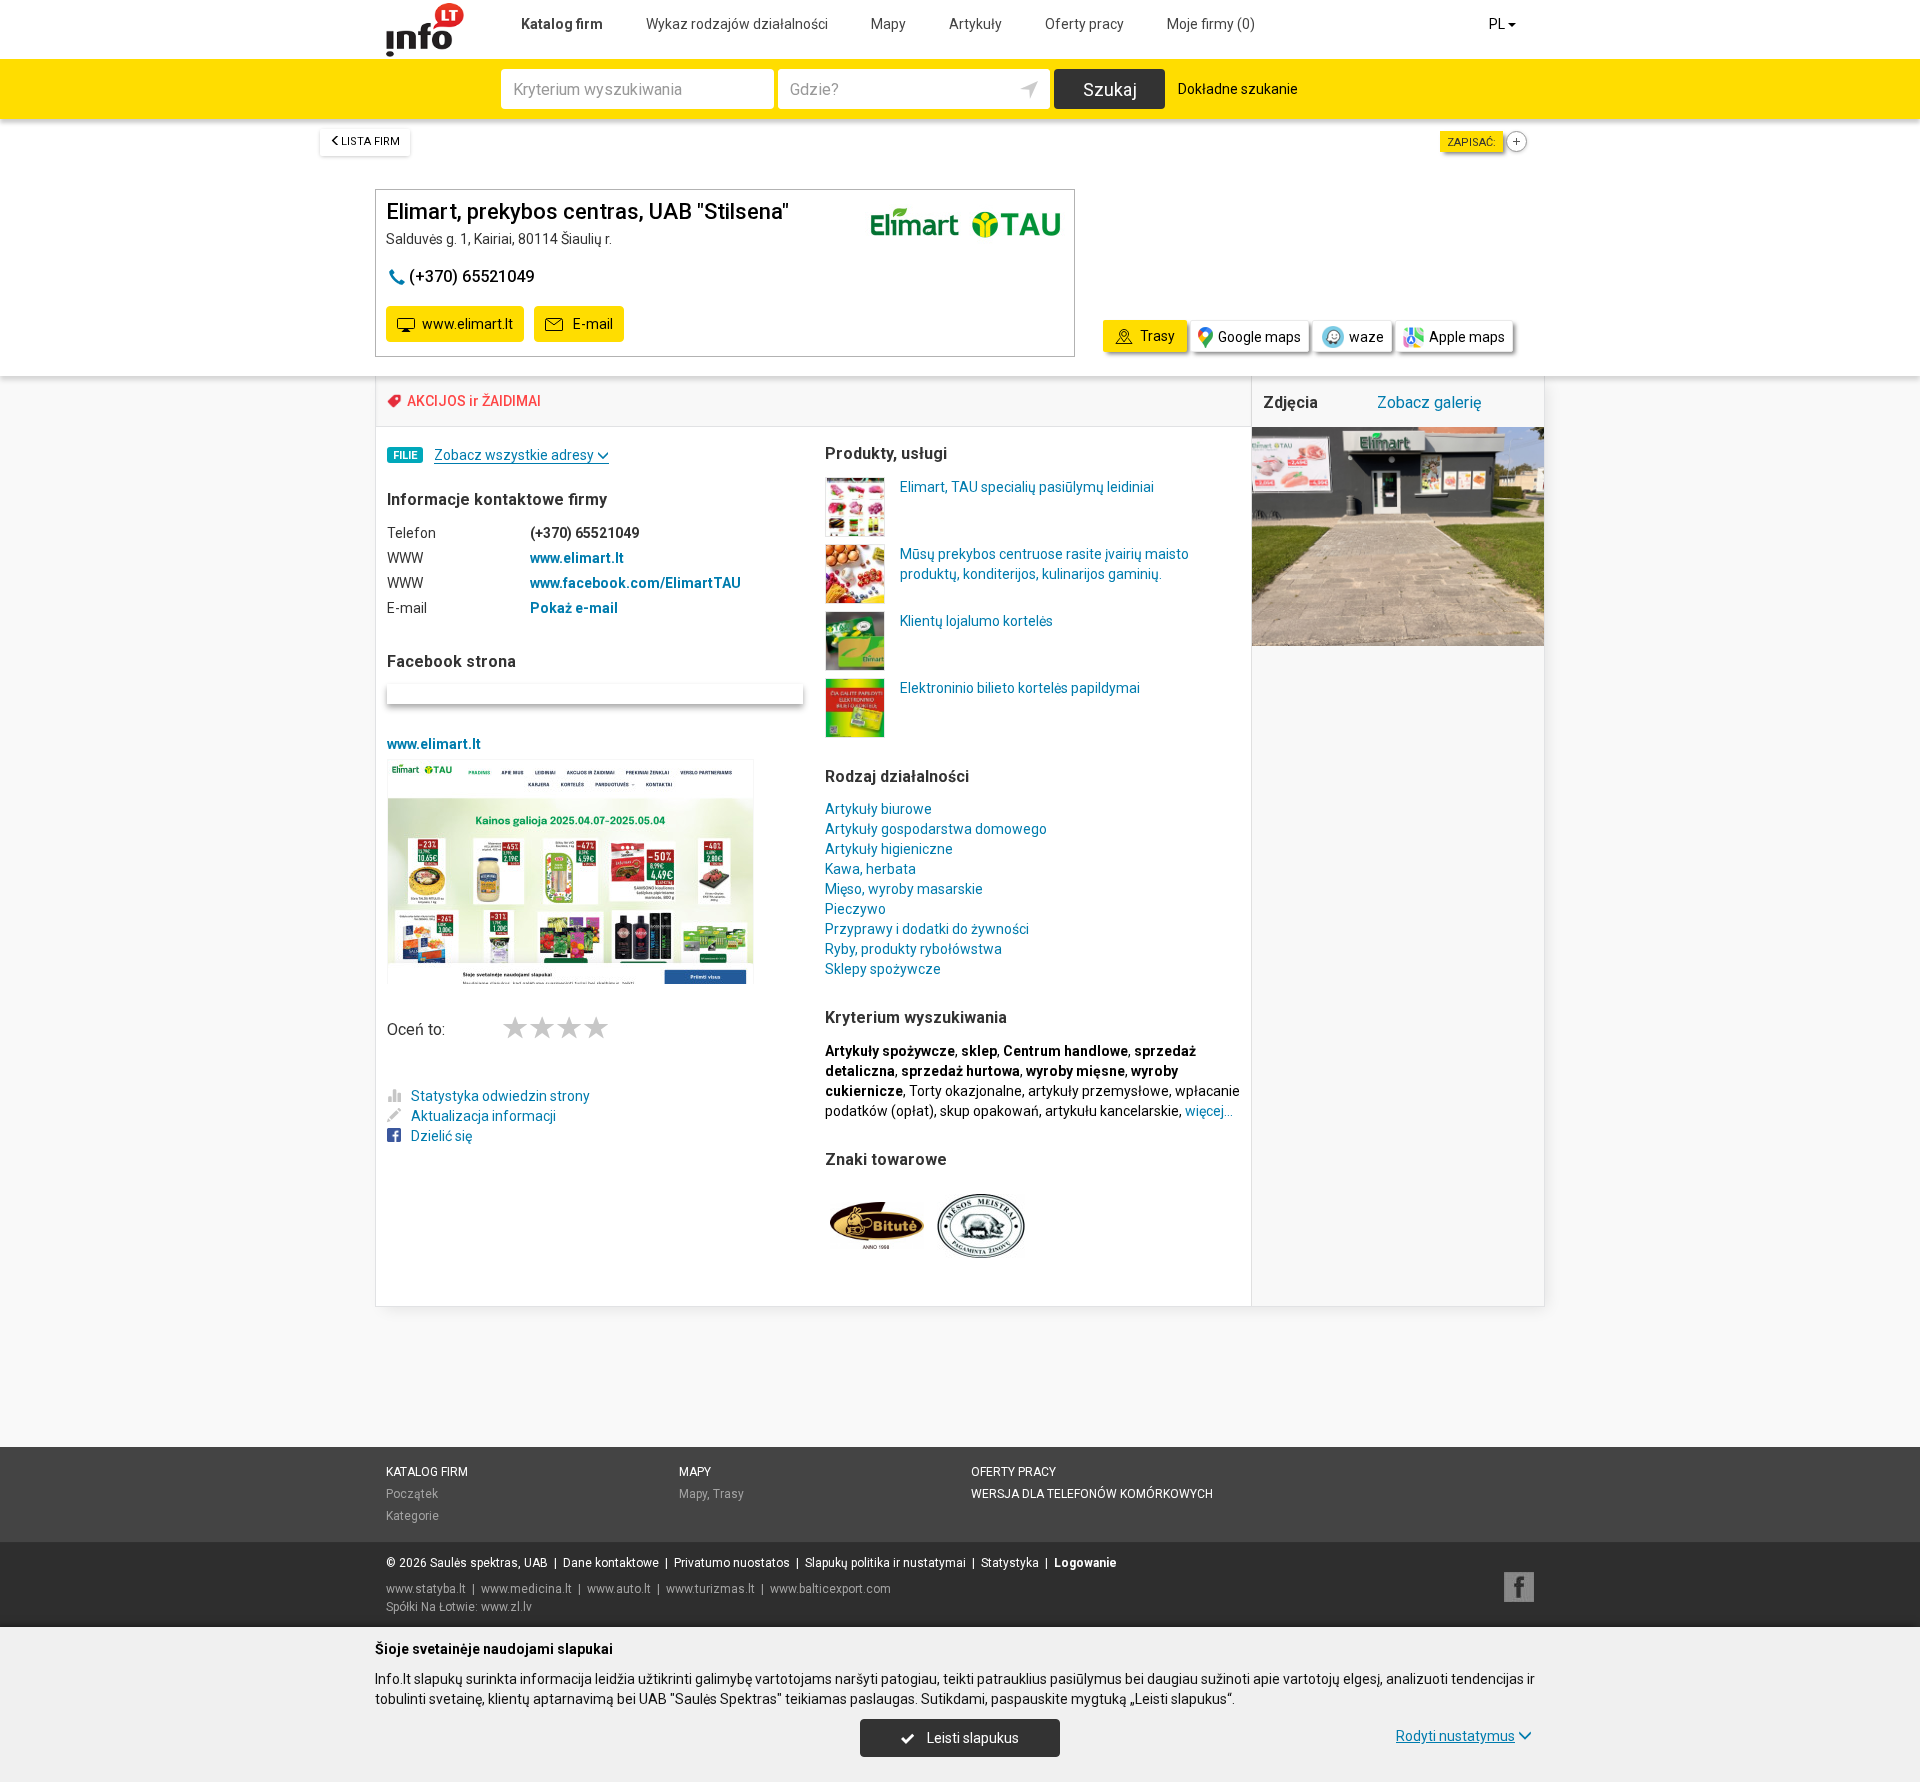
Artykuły (975, 24)
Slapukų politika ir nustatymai (885, 1563)
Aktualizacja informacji (483, 1116)
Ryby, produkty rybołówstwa (913, 949)
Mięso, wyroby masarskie (904, 889)
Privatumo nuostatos (732, 1563)
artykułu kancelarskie (1112, 1111)
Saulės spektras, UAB (489, 1563)
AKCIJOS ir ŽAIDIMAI (474, 401)
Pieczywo (855, 909)
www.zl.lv (506, 1607)
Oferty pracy (1084, 24)
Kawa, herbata (870, 869)
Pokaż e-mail (574, 608)
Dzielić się (441, 1136)
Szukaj (1110, 89)
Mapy (888, 24)
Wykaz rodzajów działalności (737, 24)
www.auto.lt (619, 1589)
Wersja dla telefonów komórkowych (1092, 1494)
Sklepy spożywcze (883, 969)
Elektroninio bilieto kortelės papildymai (1020, 688)
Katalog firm (562, 24)
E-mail (591, 324)
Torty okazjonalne (965, 1091)
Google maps (1259, 337)
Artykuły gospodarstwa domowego (936, 829)
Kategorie (412, 1516)
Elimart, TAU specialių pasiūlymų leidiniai (1027, 487)
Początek (412, 1494)
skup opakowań (989, 1111)
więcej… (1209, 1111)
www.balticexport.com (830, 1589)
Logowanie (1085, 1563)
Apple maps (1467, 337)
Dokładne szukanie (1238, 89)
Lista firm (370, 141)
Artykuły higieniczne (889, 849)
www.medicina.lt (526, 1589)
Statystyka (1010, 1563)
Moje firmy (1211, 24)
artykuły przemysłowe (1098, 1091)
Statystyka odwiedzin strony (500, 1096)
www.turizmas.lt (710, 1589)
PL (1498, 24)
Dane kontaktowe (611, 1563)
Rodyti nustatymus (1455, 1736)
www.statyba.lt (426, 1589)
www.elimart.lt (467, 324)
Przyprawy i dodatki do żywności (927, 929)
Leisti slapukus (971, 1738)
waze (1366, 337)
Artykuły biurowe (878, 809)
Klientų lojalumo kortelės (976, 621)
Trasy (728, 1494)
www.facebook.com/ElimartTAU (635, 583)
